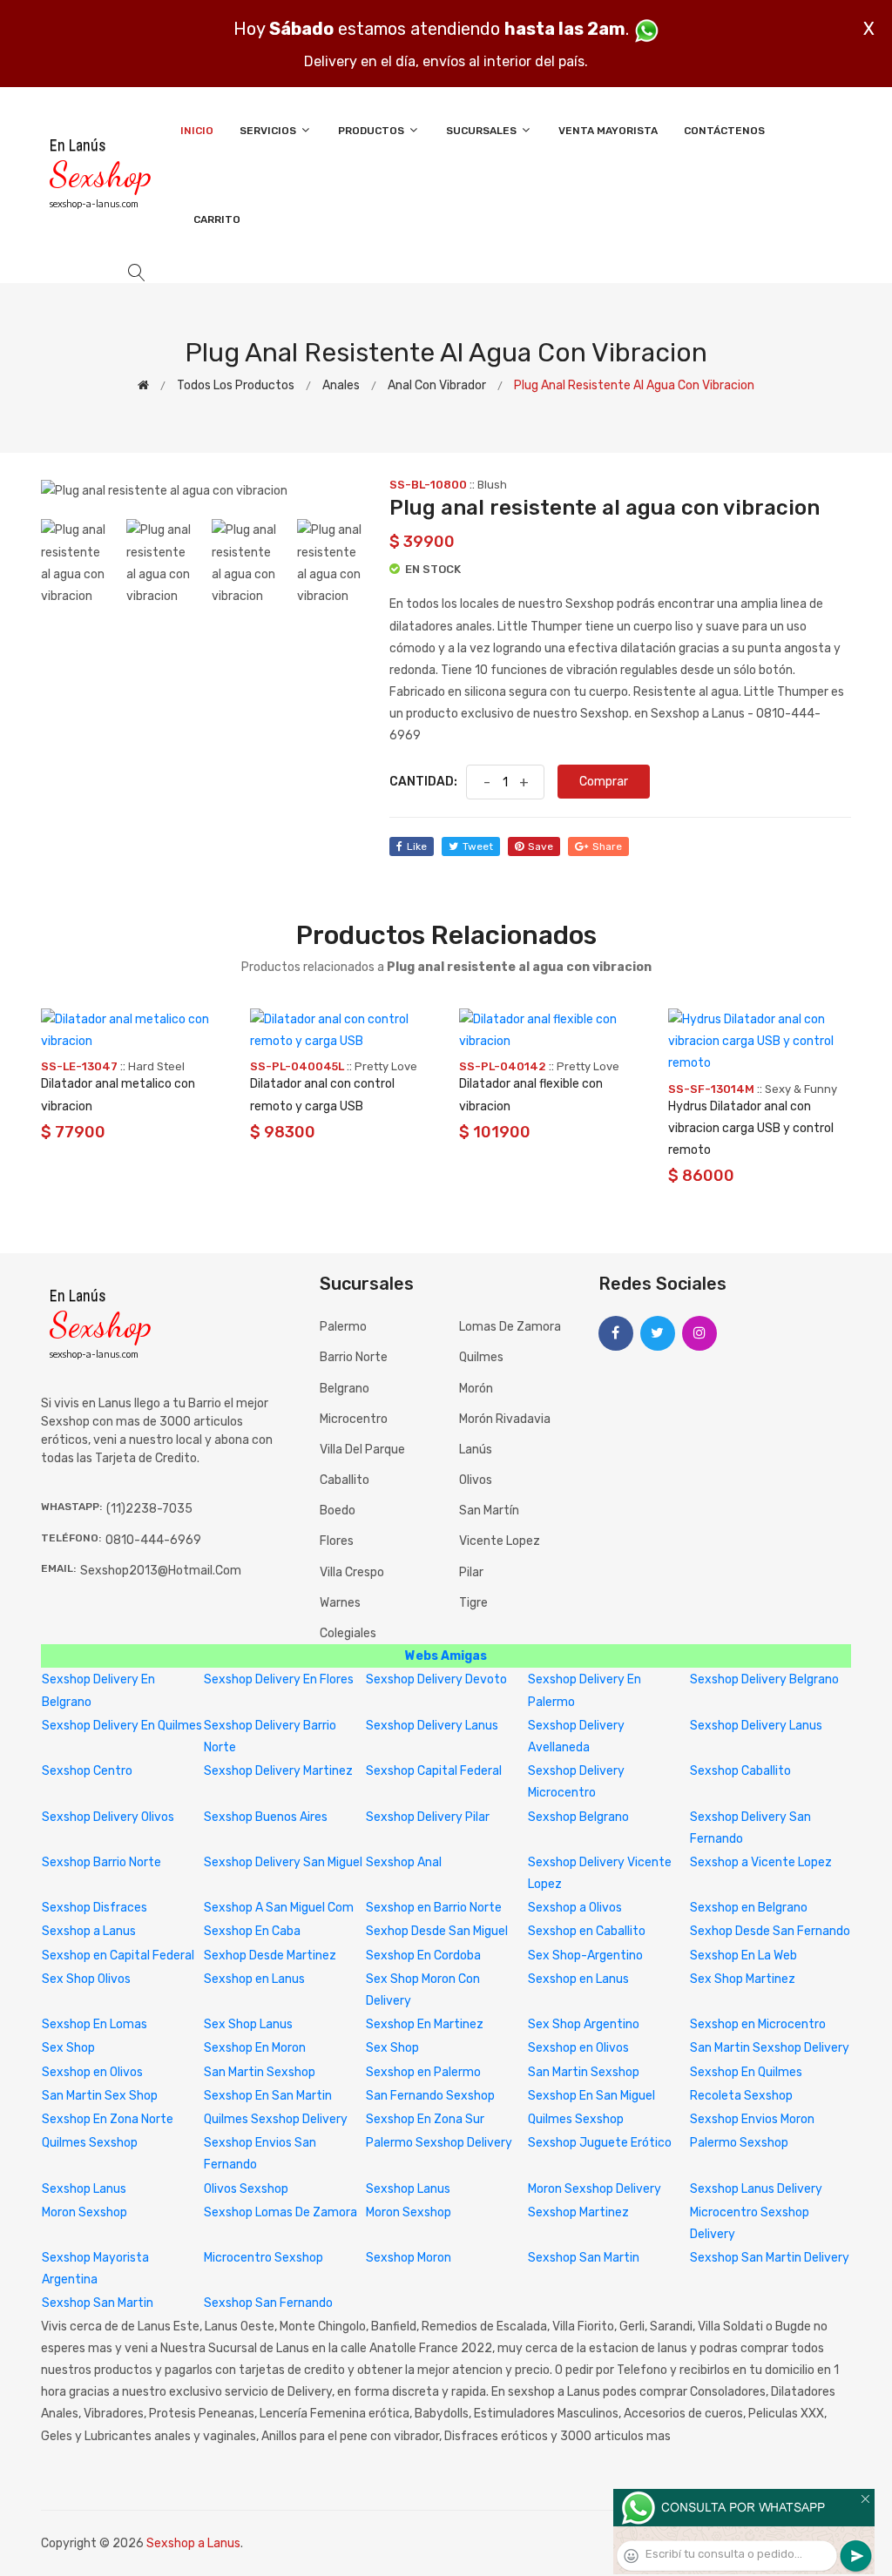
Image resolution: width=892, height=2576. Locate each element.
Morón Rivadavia (505, 1419)
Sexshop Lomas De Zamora (280, 2212)
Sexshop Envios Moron (752, 2119)
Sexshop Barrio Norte (101, 1862)
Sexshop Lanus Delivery (756, 2189)
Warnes (340, 1603)
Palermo (343, 1327)
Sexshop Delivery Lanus (432, 1726)
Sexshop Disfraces (95, 1908)
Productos (372, 131)
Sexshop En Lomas (95, 2024)
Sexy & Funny (801, 1089)
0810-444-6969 (153, 1540)
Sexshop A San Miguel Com (279, 1908)
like (417, 846)
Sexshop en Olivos (578, 2048)
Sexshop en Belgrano (749, 1908)
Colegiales (348, 1633)
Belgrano (345, 1389)
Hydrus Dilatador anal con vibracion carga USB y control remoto (751, 1128)
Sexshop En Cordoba (423, 1956)
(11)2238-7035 (149, 1509)
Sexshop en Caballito (587, 1931)
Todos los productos (236, 385)
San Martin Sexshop (260, 2072)
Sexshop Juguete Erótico (600, 2143)
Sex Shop (68, 2048)
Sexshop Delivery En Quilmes (122, 1726)
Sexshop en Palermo (423, 2072)
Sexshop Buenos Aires (266, 1817)
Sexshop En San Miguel (591, 2096)
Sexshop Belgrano (578, 1817)
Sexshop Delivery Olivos (108, 1817)
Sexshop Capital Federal (434, 1771)
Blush (492, 485)
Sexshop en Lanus (254, 1979)
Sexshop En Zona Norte (108, 2119)
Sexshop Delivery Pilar (428, 1817)
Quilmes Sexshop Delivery (276, 2119)
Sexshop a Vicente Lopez (761, 1862)
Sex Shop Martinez (743, 1979)
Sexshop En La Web (743, 1956)
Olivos (476, 1480)
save (541, 846)
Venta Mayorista (608, 131)
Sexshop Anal (404, 1862)
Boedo (338, 1511)
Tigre (473, 1603)
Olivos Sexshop (246, 2189)
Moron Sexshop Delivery (595, 2189)
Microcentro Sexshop (264, 2258)
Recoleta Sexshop (741, 2096)
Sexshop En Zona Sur (425, 2119)
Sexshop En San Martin (268, 2096)
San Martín (489, 1511)
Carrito (217, 219)
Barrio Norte (354, 1357)
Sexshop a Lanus (89, 1931)
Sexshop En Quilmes (746, 2072)
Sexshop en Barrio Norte (434, 1908)
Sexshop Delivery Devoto (436, 1679)
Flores (337, 1541)
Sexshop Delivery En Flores (279, 1679)
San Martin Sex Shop (100, 2096)
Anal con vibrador (437, 385)
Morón (476, 1389)
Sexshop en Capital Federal (118, 1956)
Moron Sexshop (84, 2212)
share (607, 846)
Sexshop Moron (409, 2258)
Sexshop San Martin (584, 2258)
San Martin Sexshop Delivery (770, 2048)
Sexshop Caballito (740, 1771)
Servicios (269, 131)
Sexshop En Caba (252, 1931)
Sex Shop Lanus (248, 2024)
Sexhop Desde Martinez (270, 1956)
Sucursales (483, 131)
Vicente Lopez (500, 1541)
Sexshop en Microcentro (758, 2024)
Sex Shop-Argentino (585, 1956)
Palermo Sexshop (739, 2143)
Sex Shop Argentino (584, 2024)
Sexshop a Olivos (575, 1908)
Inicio (197, 131)
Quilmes (481, 1357)
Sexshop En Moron (255, 2048)
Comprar (604, 782)
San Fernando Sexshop (430, 2096)
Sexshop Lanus (84, 2189)
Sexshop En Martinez (425, 2024)
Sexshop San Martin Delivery (770, 2258)
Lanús (476, 1450)
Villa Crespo (352, 1572)
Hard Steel (156, 1066)
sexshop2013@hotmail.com (161, 1571)
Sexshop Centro (87, 1771)
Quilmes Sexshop (576, 2119)
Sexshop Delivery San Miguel (283, 1862)
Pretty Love (386, 1066)
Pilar (471, 1572)
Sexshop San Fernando (268, 2303)
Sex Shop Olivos (86, 1979)
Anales (341, 385)
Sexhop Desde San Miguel (437, 1931)
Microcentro (354, 1419)
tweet (478, 846)
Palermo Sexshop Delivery (439, 2143)
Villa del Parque (362, 1450)
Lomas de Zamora (510, 1327)
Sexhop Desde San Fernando (770, 1931)
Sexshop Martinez (578, 2212)
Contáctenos (724, 131)
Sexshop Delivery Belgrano (764, 1679)
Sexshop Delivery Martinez (278, 1771)
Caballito (345, 1480)
